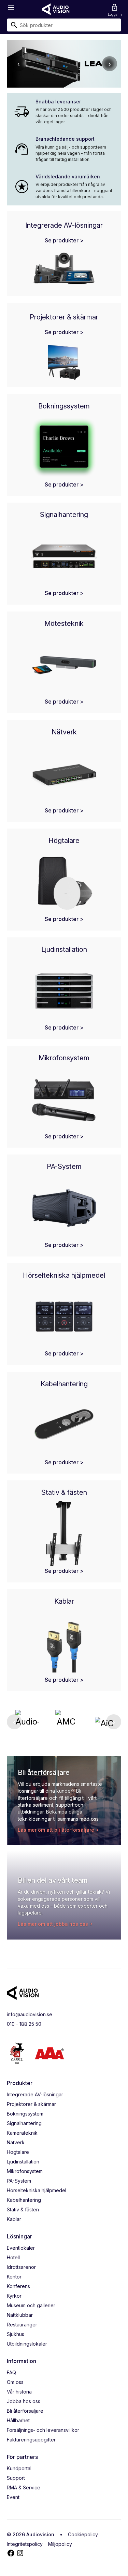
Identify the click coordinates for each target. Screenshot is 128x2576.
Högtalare (18, 2152)
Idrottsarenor (21, 2267)
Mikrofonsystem (25, 2171)
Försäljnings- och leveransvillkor (43, 2430)
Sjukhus (16, 2334)
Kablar (14, 2219)
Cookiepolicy (83, 2534)
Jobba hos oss (24, 2401)
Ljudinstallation (23, 2162)
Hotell (13, 2257)
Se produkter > (64, 240)
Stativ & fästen (23, 2209)
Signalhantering (24, 2123)
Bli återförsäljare (25, 2411)
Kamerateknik (22, 2133)
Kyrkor (14, 2296)
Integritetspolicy (25, 2544)
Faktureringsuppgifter (31, 2440)
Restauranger (22, 2325)
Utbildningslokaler (27, 2344)
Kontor (14, 2277)
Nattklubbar (20, 2315)
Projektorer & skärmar (31, 2104)
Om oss (15, 2382)
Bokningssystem (25, 2114)
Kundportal (19, 2468)
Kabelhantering (24, 2200)
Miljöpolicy (60, 2544)
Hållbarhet (18, 2420)
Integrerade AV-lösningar (35, 2094)
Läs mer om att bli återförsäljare (56, 1830)
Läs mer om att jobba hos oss (53, 1924)
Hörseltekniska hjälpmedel (37, 2190)
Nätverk (16, 2142)
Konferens (18, 2286)
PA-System (19, 2181)
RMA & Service (24, 2487)
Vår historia (19, 2392)
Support (16, 2478)
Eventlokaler (21, 2248)
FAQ (11, 2372)
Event (13, 2497)
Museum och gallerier (31, 2305)
